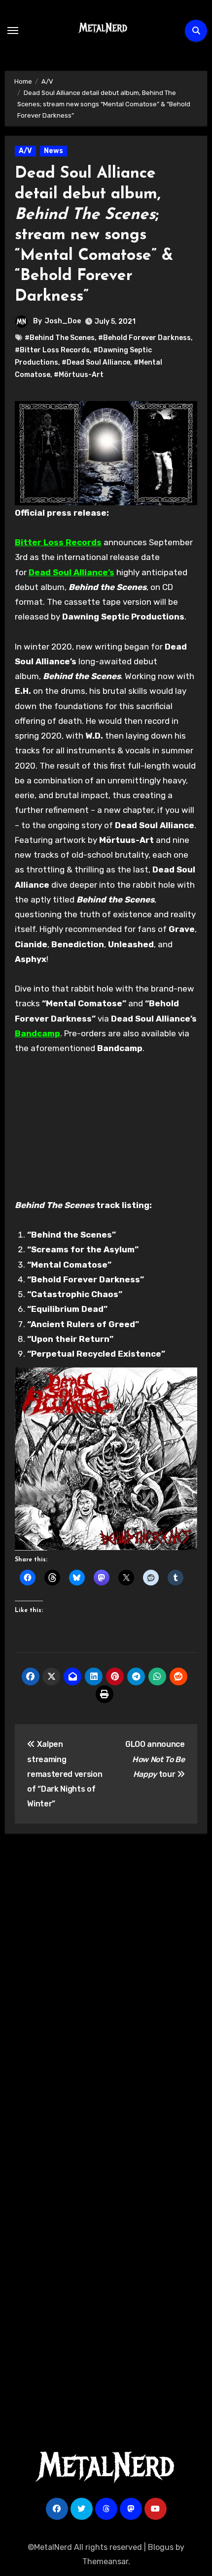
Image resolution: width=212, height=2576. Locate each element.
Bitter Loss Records (58, 542)
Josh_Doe (63, 321)
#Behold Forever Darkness (144, 338)
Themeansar (105, 2561)
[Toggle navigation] (13, 31)
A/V (25, 151)
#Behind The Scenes (60, 338)
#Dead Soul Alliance (96, 362)
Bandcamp (37, 1033)
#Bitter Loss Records (52, 350)
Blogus (161, 2547)
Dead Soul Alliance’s (71, 572)
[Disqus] (106, 1986)
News (53, 151)
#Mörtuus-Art (79, 375)
